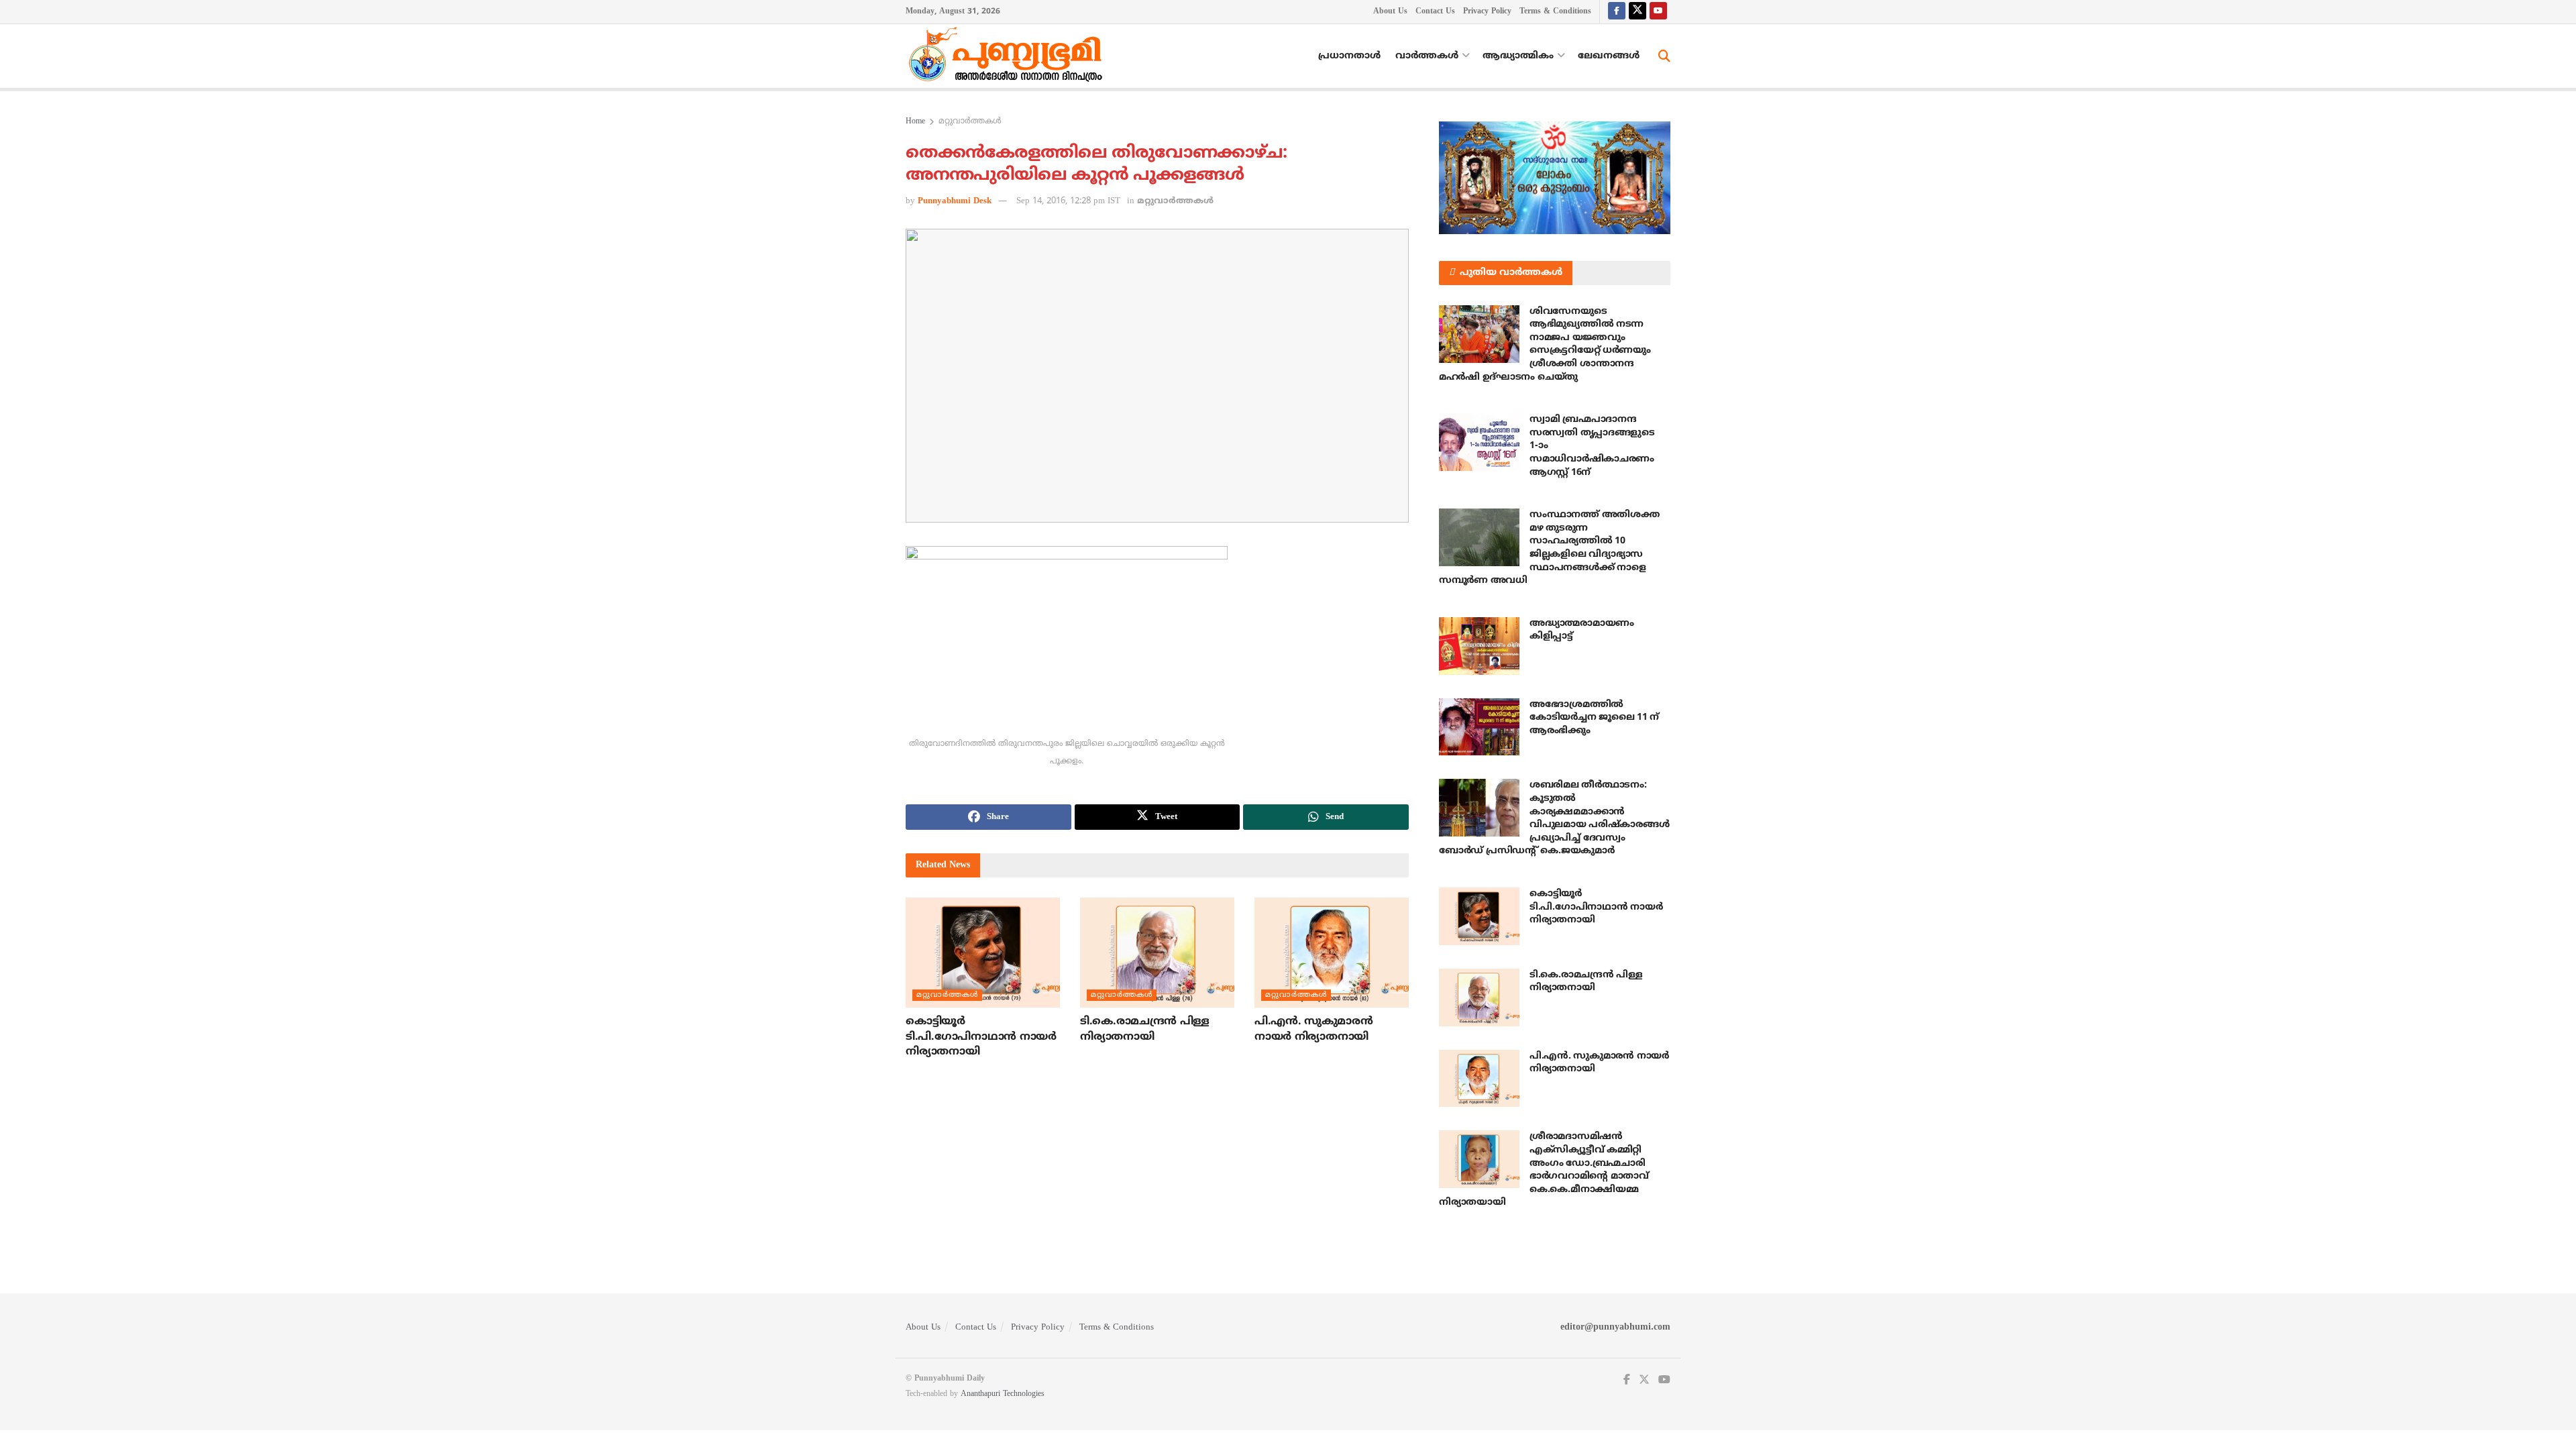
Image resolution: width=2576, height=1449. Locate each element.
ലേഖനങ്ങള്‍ (1609, 56)
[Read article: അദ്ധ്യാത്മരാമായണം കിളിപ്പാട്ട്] (1479, 646)
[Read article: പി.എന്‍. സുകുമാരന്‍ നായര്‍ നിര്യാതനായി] (1332, 953)
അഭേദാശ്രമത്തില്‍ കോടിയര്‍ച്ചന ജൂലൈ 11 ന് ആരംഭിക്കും (1594, 718)
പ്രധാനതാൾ (1349, 56)
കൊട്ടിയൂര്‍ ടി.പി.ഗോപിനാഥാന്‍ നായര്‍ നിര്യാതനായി (981, 1037)
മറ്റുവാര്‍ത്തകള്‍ (970, 122)
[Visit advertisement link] (1555, 178)
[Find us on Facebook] (1617, 12)
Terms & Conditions (1555, 12)
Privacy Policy (1487, 12)
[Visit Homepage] (1009, 56)
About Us (1390, 12)
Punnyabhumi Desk (955, 201)
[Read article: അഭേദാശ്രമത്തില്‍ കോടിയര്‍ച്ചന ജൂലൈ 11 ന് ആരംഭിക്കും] (1479, 727)
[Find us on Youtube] (1658, 12)
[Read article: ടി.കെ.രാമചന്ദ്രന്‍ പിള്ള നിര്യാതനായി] (1157, 953)
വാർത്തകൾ (1427, 56)
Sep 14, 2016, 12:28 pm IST (1068, 201)
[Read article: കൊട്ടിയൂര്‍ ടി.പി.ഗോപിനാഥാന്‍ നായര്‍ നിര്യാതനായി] (983, 953)
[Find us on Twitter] (1638, 12)
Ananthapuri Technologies (1003, 1394)
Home (915, 122)
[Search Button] (1664, 56)
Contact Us (1435, 12)
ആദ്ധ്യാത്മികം (1518, 56)
